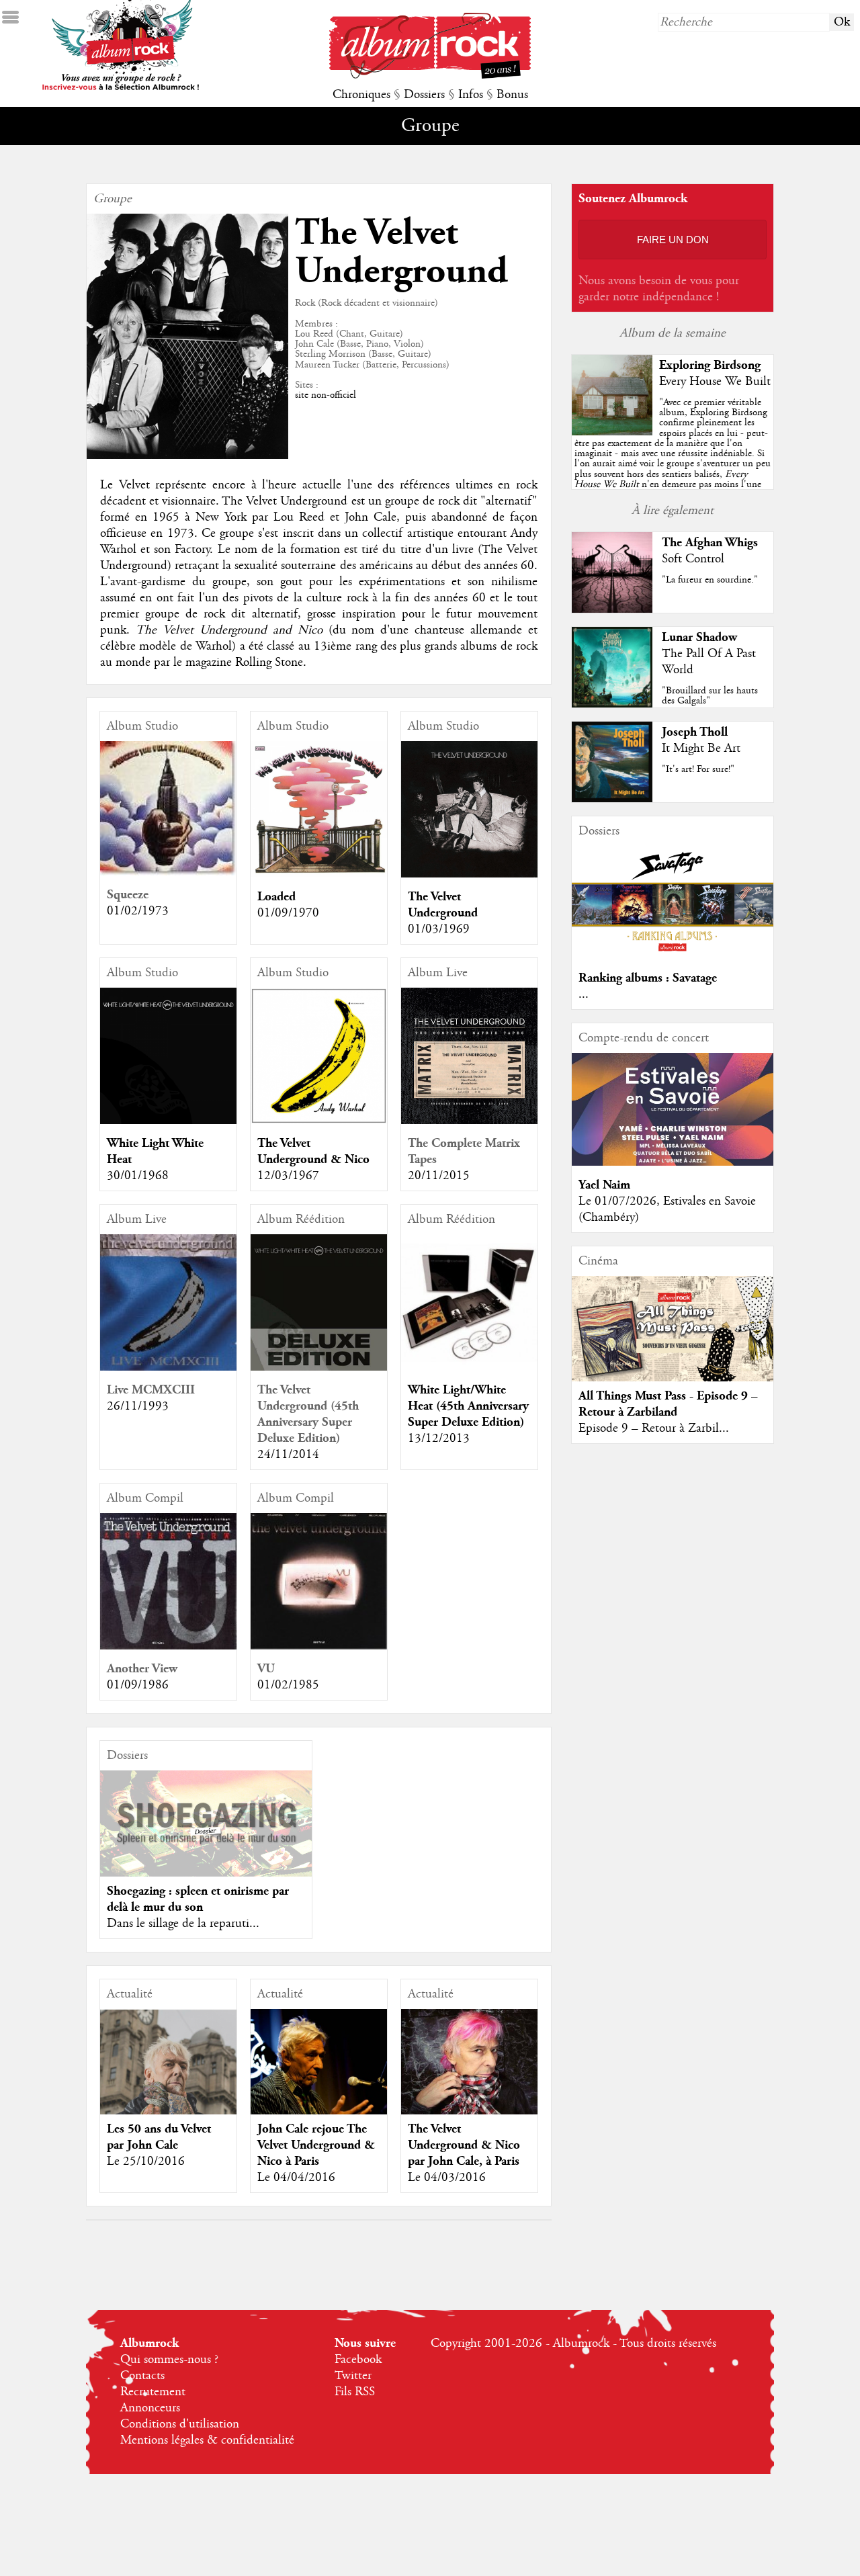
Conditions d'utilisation (180, 2424)
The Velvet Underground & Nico (313, 1151)
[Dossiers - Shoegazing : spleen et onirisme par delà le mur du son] (206, 1823)
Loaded (276, 897)
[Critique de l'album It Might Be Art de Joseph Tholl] (612, 799)
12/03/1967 (288, 1176)
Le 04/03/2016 (447, 2178)
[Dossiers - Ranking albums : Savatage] (673, 955)
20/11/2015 (439, 1176)
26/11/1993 (138, 1406)
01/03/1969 (439, 929)
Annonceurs (150, 2408)
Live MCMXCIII (151, 1390)
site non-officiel (326, 395)
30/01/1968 (138, 1176)
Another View (142, 1669)
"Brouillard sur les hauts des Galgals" (710, 696)
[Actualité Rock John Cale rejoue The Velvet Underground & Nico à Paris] (319, 2077)
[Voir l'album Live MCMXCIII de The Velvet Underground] (168, 1367)
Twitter (353, 2376)
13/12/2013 (439, 1439)
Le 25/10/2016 (146, 2161)
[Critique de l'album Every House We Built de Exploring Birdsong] (612, 432)
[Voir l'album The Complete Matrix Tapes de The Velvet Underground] (469, 1121)
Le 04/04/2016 (296, 2178)
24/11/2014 (288, 1455)
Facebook (358, 2360)
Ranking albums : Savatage (648, 978)
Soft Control (693, 559)
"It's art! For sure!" (698, 769)
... (584, 994)
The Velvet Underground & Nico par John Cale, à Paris (464, 2145)
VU (266, 1669)
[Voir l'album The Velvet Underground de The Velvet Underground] (469, 874)
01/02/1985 (288, 1685)
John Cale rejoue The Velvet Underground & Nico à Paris (316, 2145)
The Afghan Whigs (710, 543)
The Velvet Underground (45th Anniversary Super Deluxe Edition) (308, 1414)
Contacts (142, 2376)
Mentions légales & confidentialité (207, 2440)
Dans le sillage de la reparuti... (183, 1924)
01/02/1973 (138, 911)
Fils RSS (355, 2392)
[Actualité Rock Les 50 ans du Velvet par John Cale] (168, 2077)
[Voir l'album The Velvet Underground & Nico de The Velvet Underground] (319, 1121)
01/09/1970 (288, 913)
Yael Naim (604, 1185)
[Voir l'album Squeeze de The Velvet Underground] (168, 872)
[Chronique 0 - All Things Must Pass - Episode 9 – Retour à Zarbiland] (673, 1338)
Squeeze (128, 895)
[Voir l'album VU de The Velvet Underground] (319, 1646)
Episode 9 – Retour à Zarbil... (654, 1428)
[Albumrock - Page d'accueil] (430, 75)
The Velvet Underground (443, 905)
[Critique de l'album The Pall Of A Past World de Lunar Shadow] (612, 704)
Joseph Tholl (695, 732)
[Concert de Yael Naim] (673, 1162)
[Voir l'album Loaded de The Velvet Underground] (319, 874)
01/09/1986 (138, 1685)
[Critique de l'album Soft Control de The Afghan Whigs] (612, 609)
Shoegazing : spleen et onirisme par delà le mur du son (198, 1899)
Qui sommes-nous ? (169, 2360)
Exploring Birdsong (710, 365)
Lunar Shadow (699, 637)
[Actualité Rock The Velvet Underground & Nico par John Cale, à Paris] (469, 2077)
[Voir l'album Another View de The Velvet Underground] (168, 1646)
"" (673, 459)
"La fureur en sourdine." (710, 580)
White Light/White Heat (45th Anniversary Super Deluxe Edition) (468, 1406)
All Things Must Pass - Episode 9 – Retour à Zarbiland (668, 1404)
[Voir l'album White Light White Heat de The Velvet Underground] (168, 1121)
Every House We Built (715, 382)
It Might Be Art (701, 748)
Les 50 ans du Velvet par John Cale (159, 2137)
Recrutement (153, 2392)
